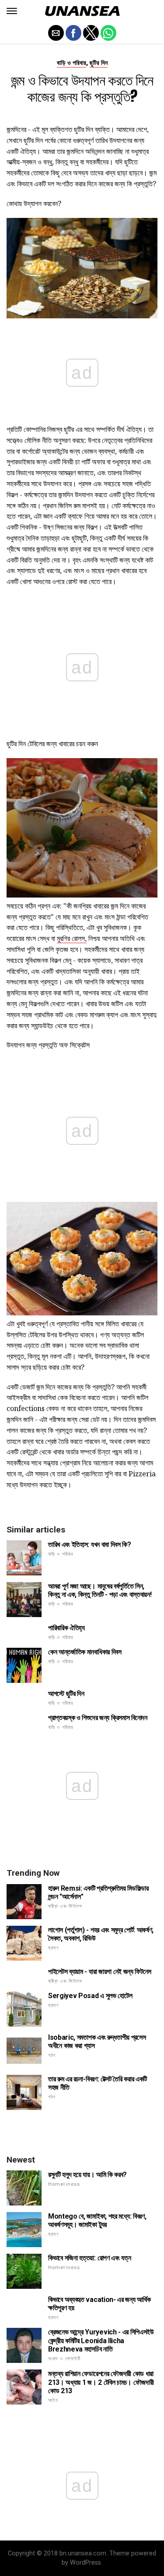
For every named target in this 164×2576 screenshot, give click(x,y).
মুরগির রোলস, (72, 938)
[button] (12, 11)
